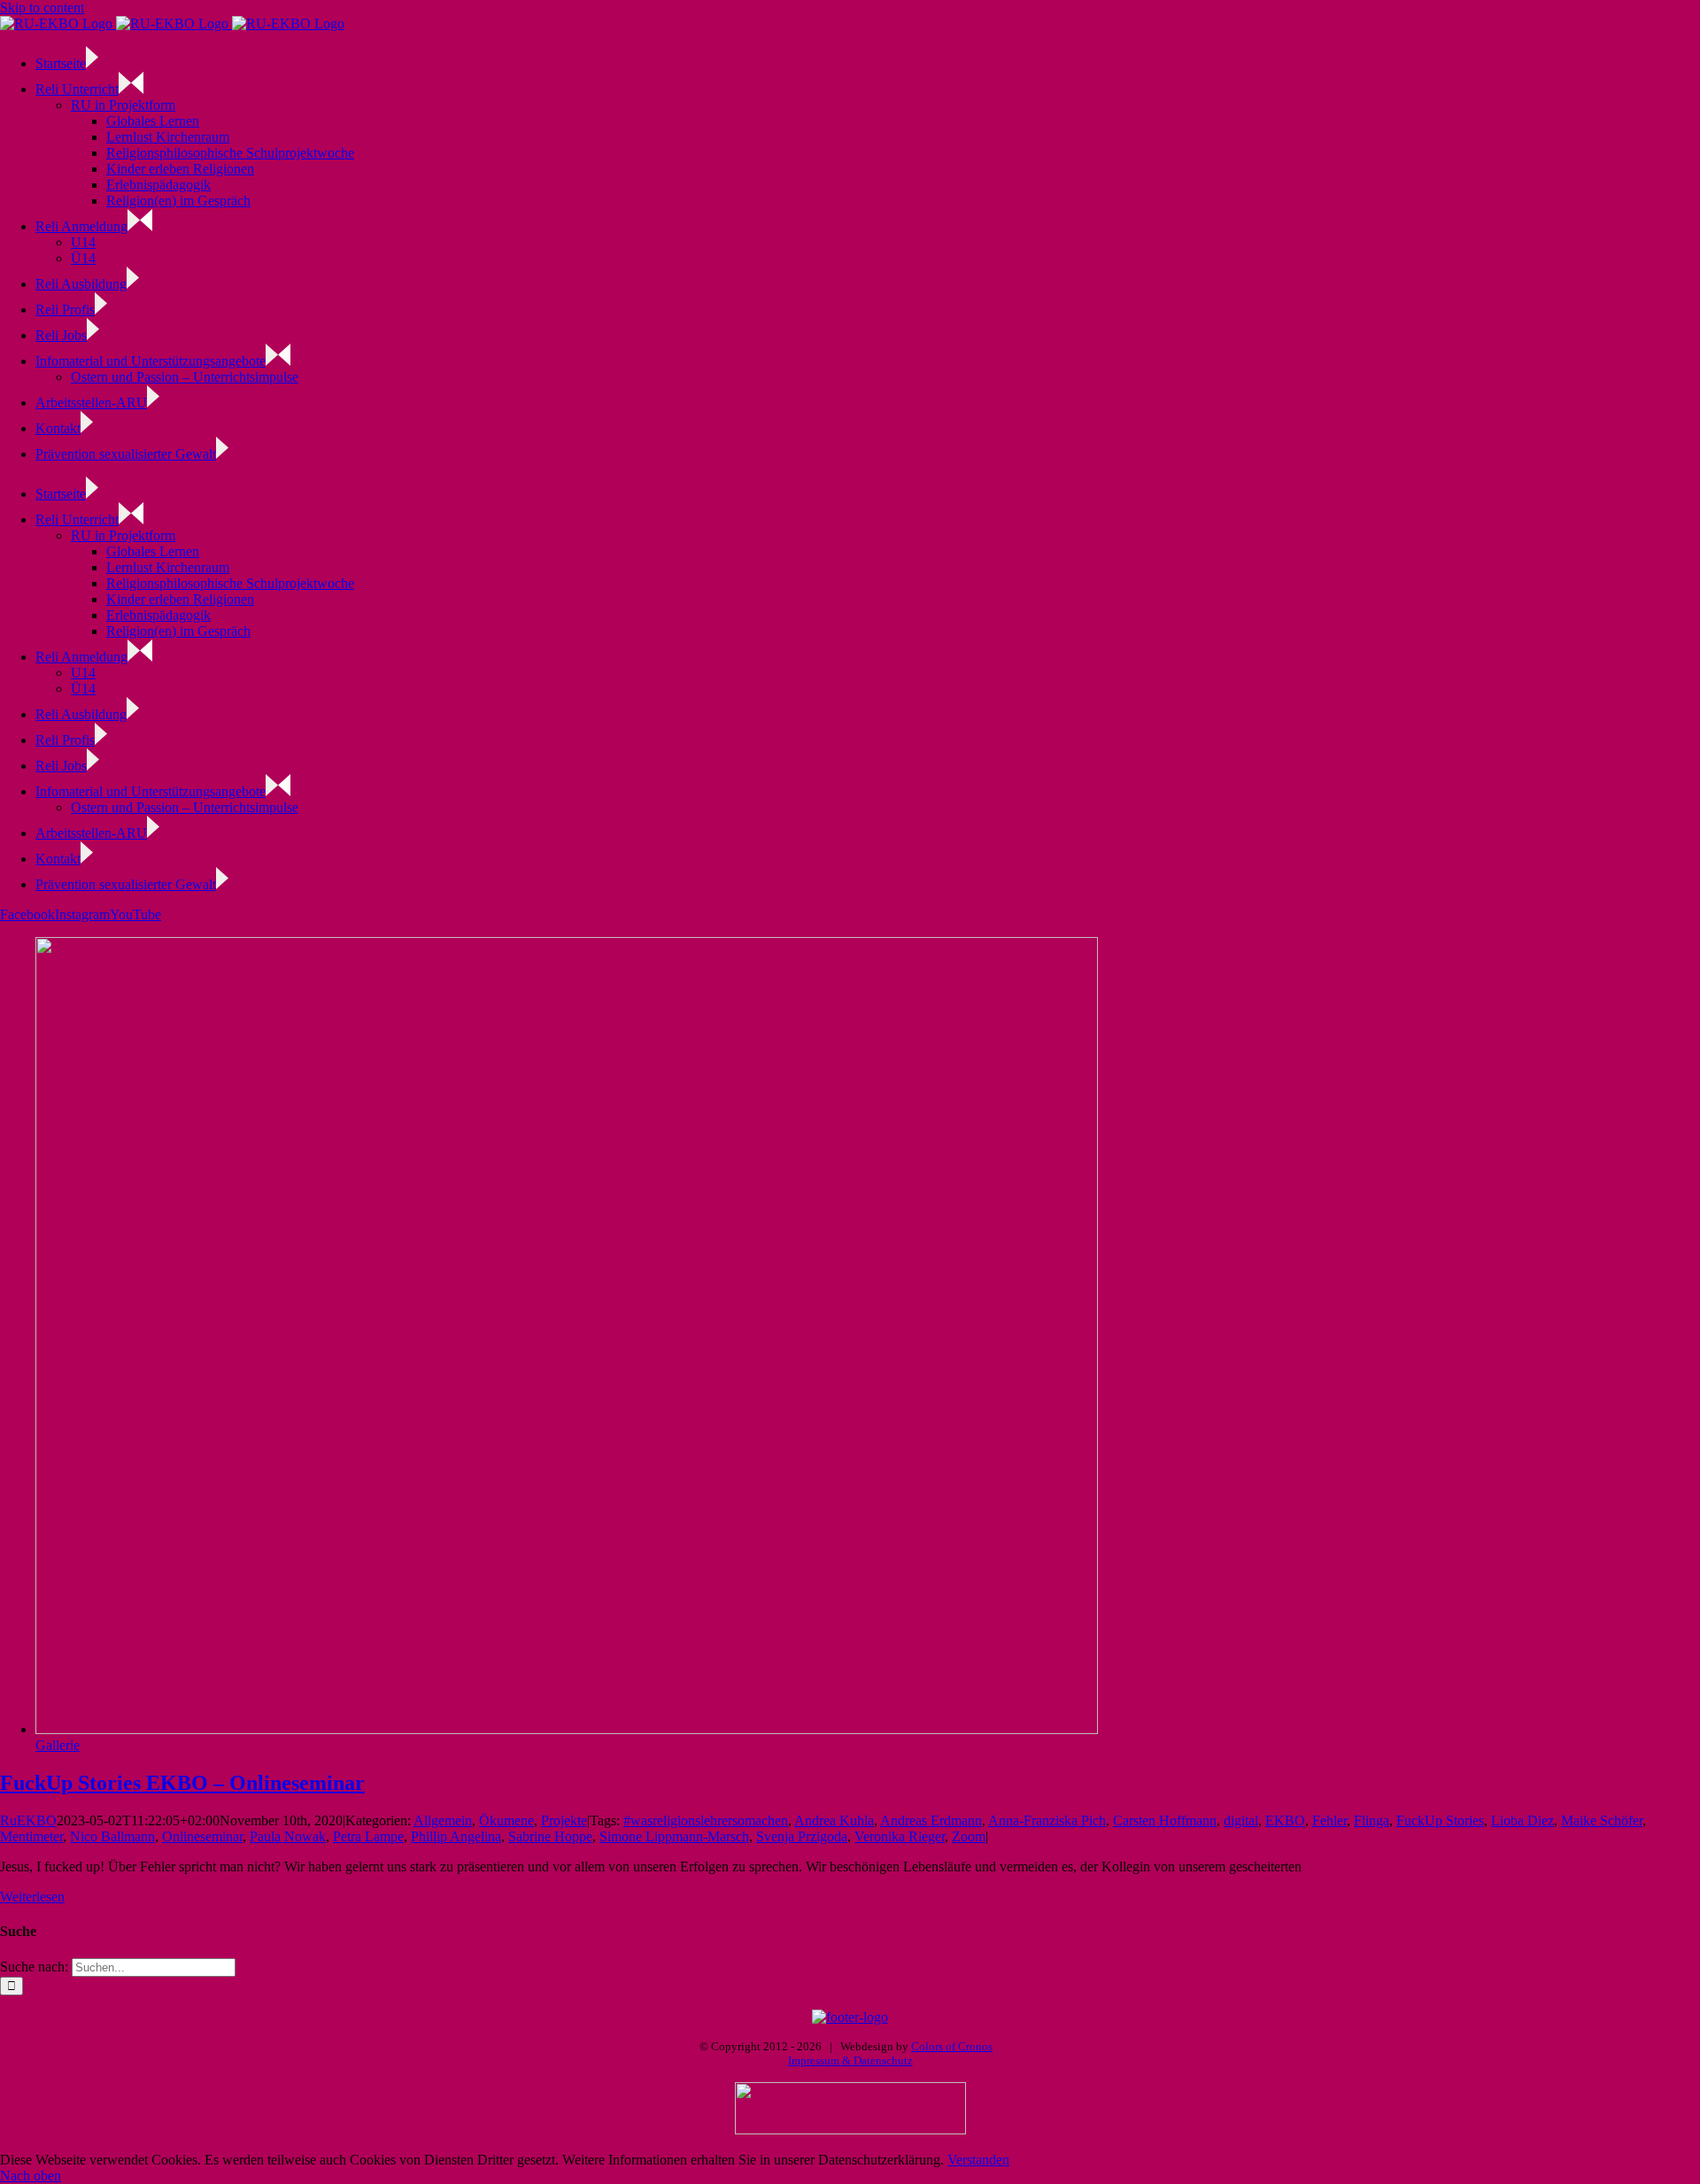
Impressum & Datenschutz (850, 2060)
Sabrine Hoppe (550, 1836)
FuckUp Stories (1440, 1820)
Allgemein (443, 1820)
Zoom (969, 1836)
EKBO (1285, 1820)
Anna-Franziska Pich (1047, 1820)
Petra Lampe (368, 1836)
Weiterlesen (32, 1897)
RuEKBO (28, 1820)
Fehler (1329, 1820)
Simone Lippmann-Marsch (674, 1836)
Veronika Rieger (900, 1836)
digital (1241, 1820)
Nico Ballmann (112, 1836)
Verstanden (978, 2160)
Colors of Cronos (952, 2046)
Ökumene (506, 1820)
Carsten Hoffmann (1165, 1820)
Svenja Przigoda (802, 1836)
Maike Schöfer (1602, 1820)
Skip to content (42, 8)
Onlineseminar (202, 1836)
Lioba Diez (1522, 1820)
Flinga (1372, 1820)
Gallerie (58, 1745)
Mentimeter (31, 1836)
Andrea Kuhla (834, 1820)
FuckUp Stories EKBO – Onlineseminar (182, 1783)
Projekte (564, 1820)
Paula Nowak (288, 1836)
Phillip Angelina (456, 1836)
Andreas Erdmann (931, 1820)
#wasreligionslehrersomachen (706, 1820)
